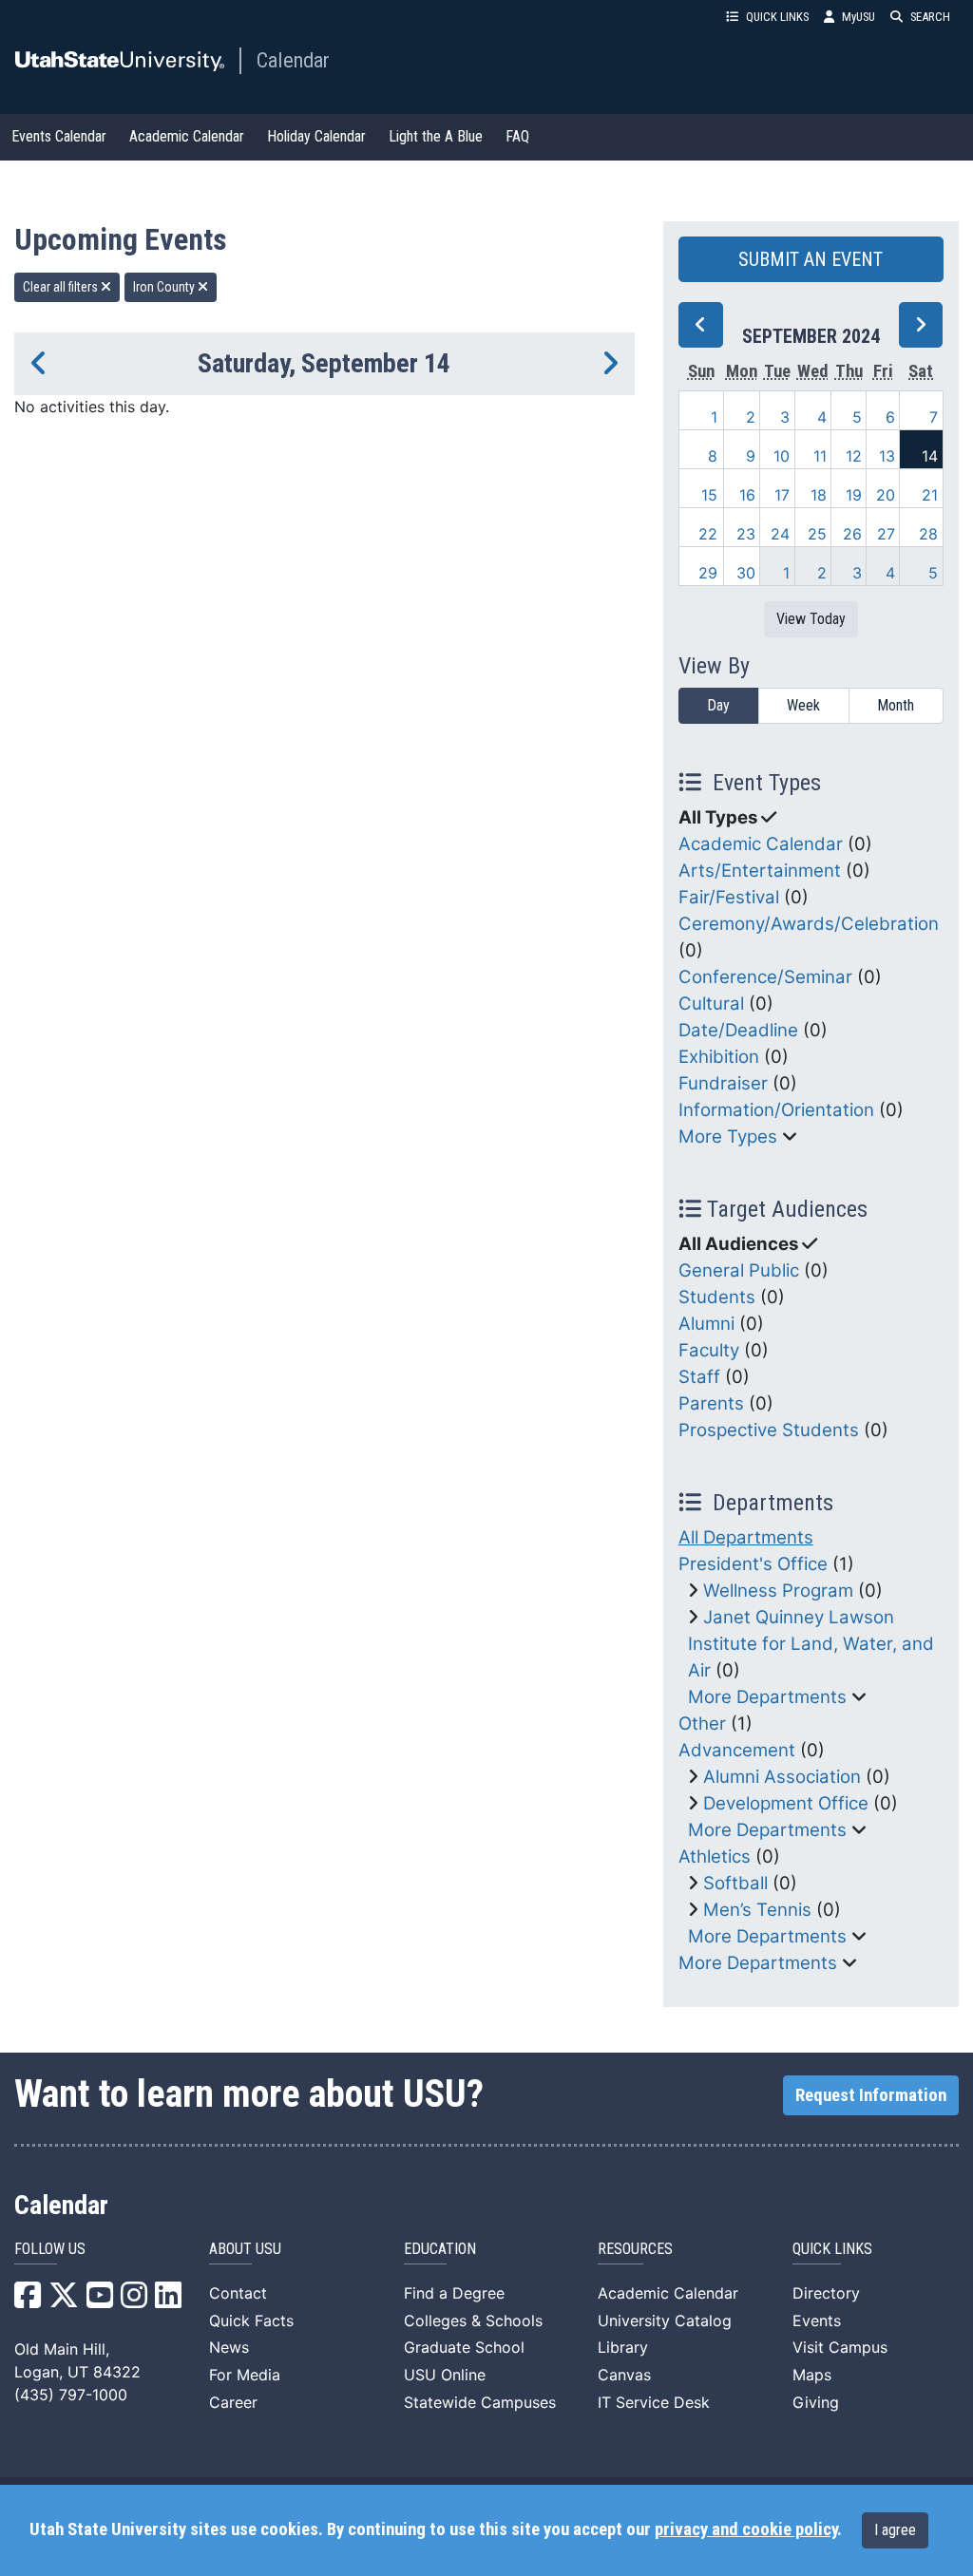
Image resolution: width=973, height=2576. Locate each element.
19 (854, 495)
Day (718, 705)
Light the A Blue (436, 136)
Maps (812, 2375)
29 (708, 573)
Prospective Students (769, 1430)
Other (702, 1724)
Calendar (293, 60)
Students (717, 1297)
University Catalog (665, 2320)
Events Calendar (59, 136)
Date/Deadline (738, 1030)
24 (780, 534)
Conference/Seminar (765, 977)
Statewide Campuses (480, 2402)
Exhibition (719, 1057)
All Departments (746, 1537)
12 (854, 456)
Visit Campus (840, 2347)
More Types (728, 1136)
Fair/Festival (729, 897)
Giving (816, 2402)
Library (623, 2347)
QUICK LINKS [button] (777, 17)
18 (819, 495)
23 (746, 534)
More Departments (767, 1697)
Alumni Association (782, 1777)
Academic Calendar (187, 136)
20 (886, 495)
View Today (811, 619)
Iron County (165, 287)
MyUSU (859, 17)
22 (708, 534)
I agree (895, 2530)
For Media (245, 2375)
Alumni (706, 1324)
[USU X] (64, 2301)
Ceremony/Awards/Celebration (809, 924)
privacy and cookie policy (746, 2529)
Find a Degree (454, 2293)
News (229, 2347)
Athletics (715, 1856)
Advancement (737, 1750)
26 (852, 534)
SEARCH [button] (930, 17)
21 (930, 495)
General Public (739, 1270)
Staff (699, 1377)
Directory (826, 2293)
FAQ (517, 136)
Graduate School (464, 2347)
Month (896, 705)
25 (817, 534)
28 (928, 534)
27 (886, 534)
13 (887, 456)
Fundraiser (723, 1083)
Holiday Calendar (316, 136)
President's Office (753, 1564)
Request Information (871, 2095)
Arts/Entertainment (760, 871)
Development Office (786, 1803)
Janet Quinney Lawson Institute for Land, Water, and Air (811, 1644)
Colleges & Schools (473, 2320)
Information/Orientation (776, 1110)
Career (233, 2402)
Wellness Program (778, 1591)
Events (817, 2320)
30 (746, 573)
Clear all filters (62, 287)
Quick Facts (251, 2320)
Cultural (711, 1004)
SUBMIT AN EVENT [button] (811, 259)
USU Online (445, 2375)
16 (747, 495)
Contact (238, 2293)
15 (709, 495)
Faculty (709, 1350)
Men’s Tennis (757, 1910)
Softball (735, 1883)
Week (803, 705)
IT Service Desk (654, 2402)
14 (930, 456)
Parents (711, 1403)
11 (820, 456)
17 (782, 495)
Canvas (624, 2375)
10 (782, 456)
